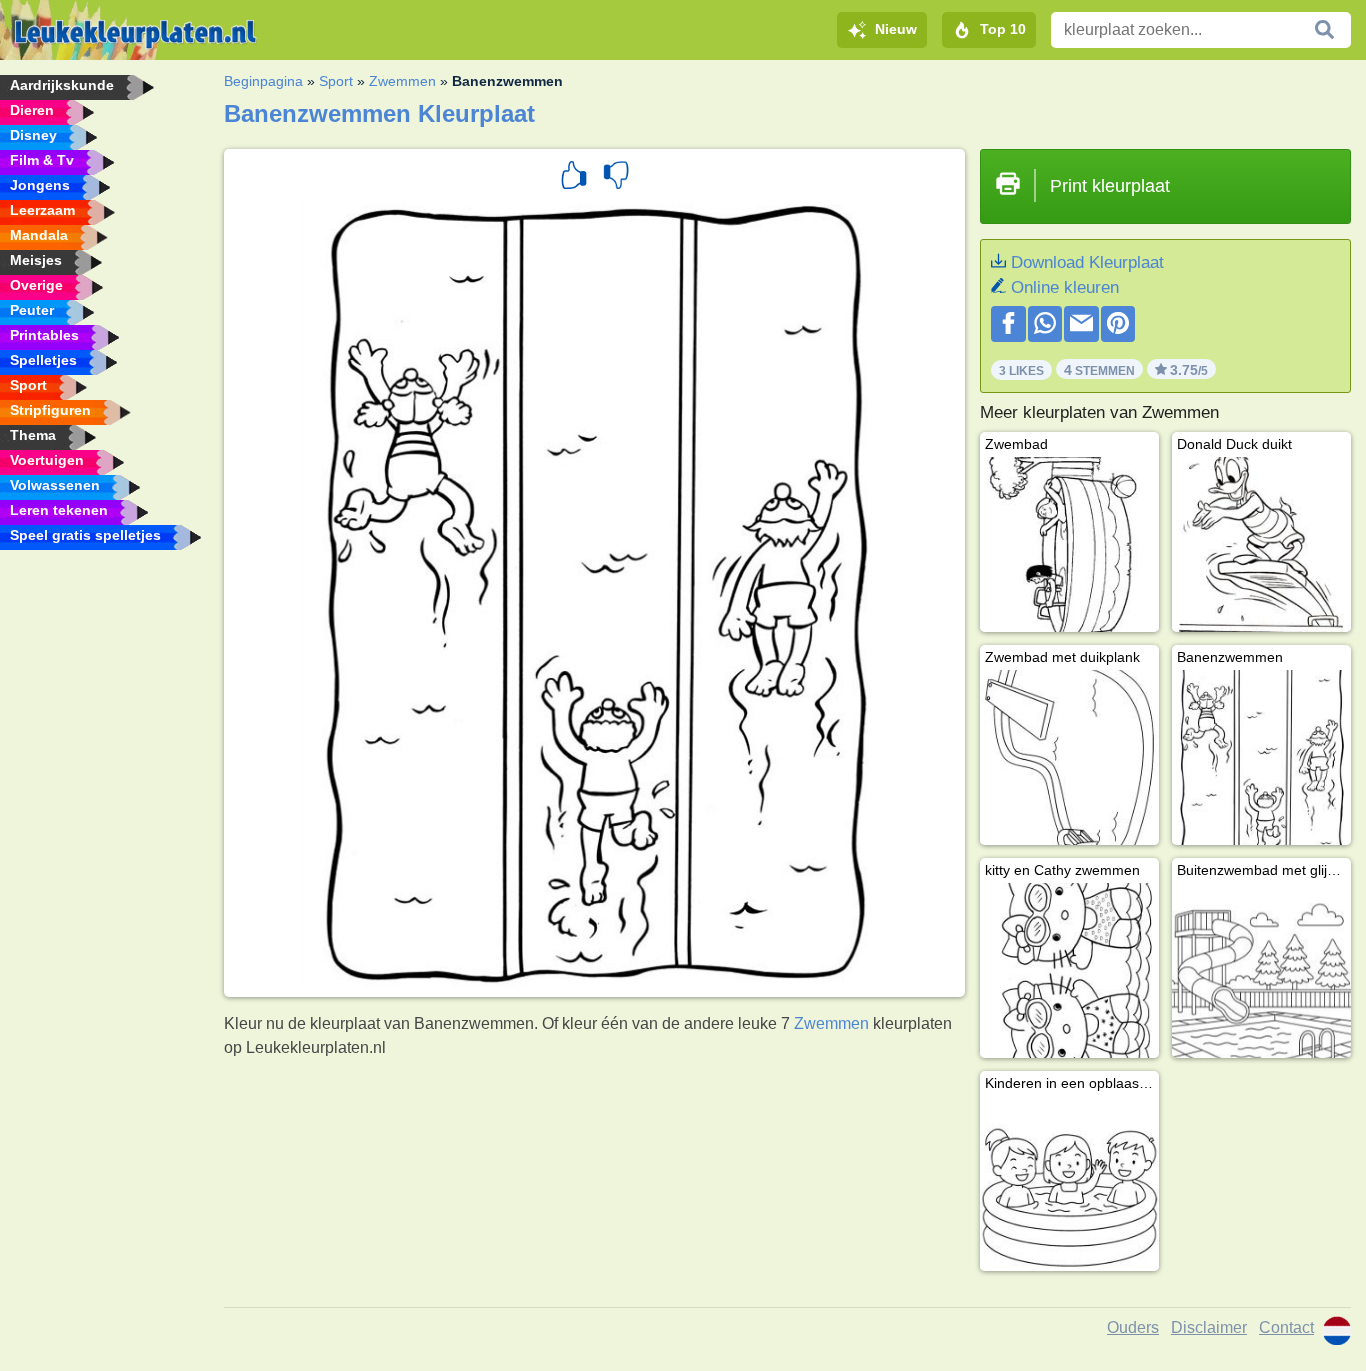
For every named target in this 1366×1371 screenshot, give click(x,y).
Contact (1286, 1327)
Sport (336, 81)
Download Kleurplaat (1087, 262)
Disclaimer (1209, 1327)
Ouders (1133, 1327)
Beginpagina (263, 81)
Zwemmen (402, 81)
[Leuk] (574, 178)
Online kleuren (1065, 287)
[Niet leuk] (616, 178)
